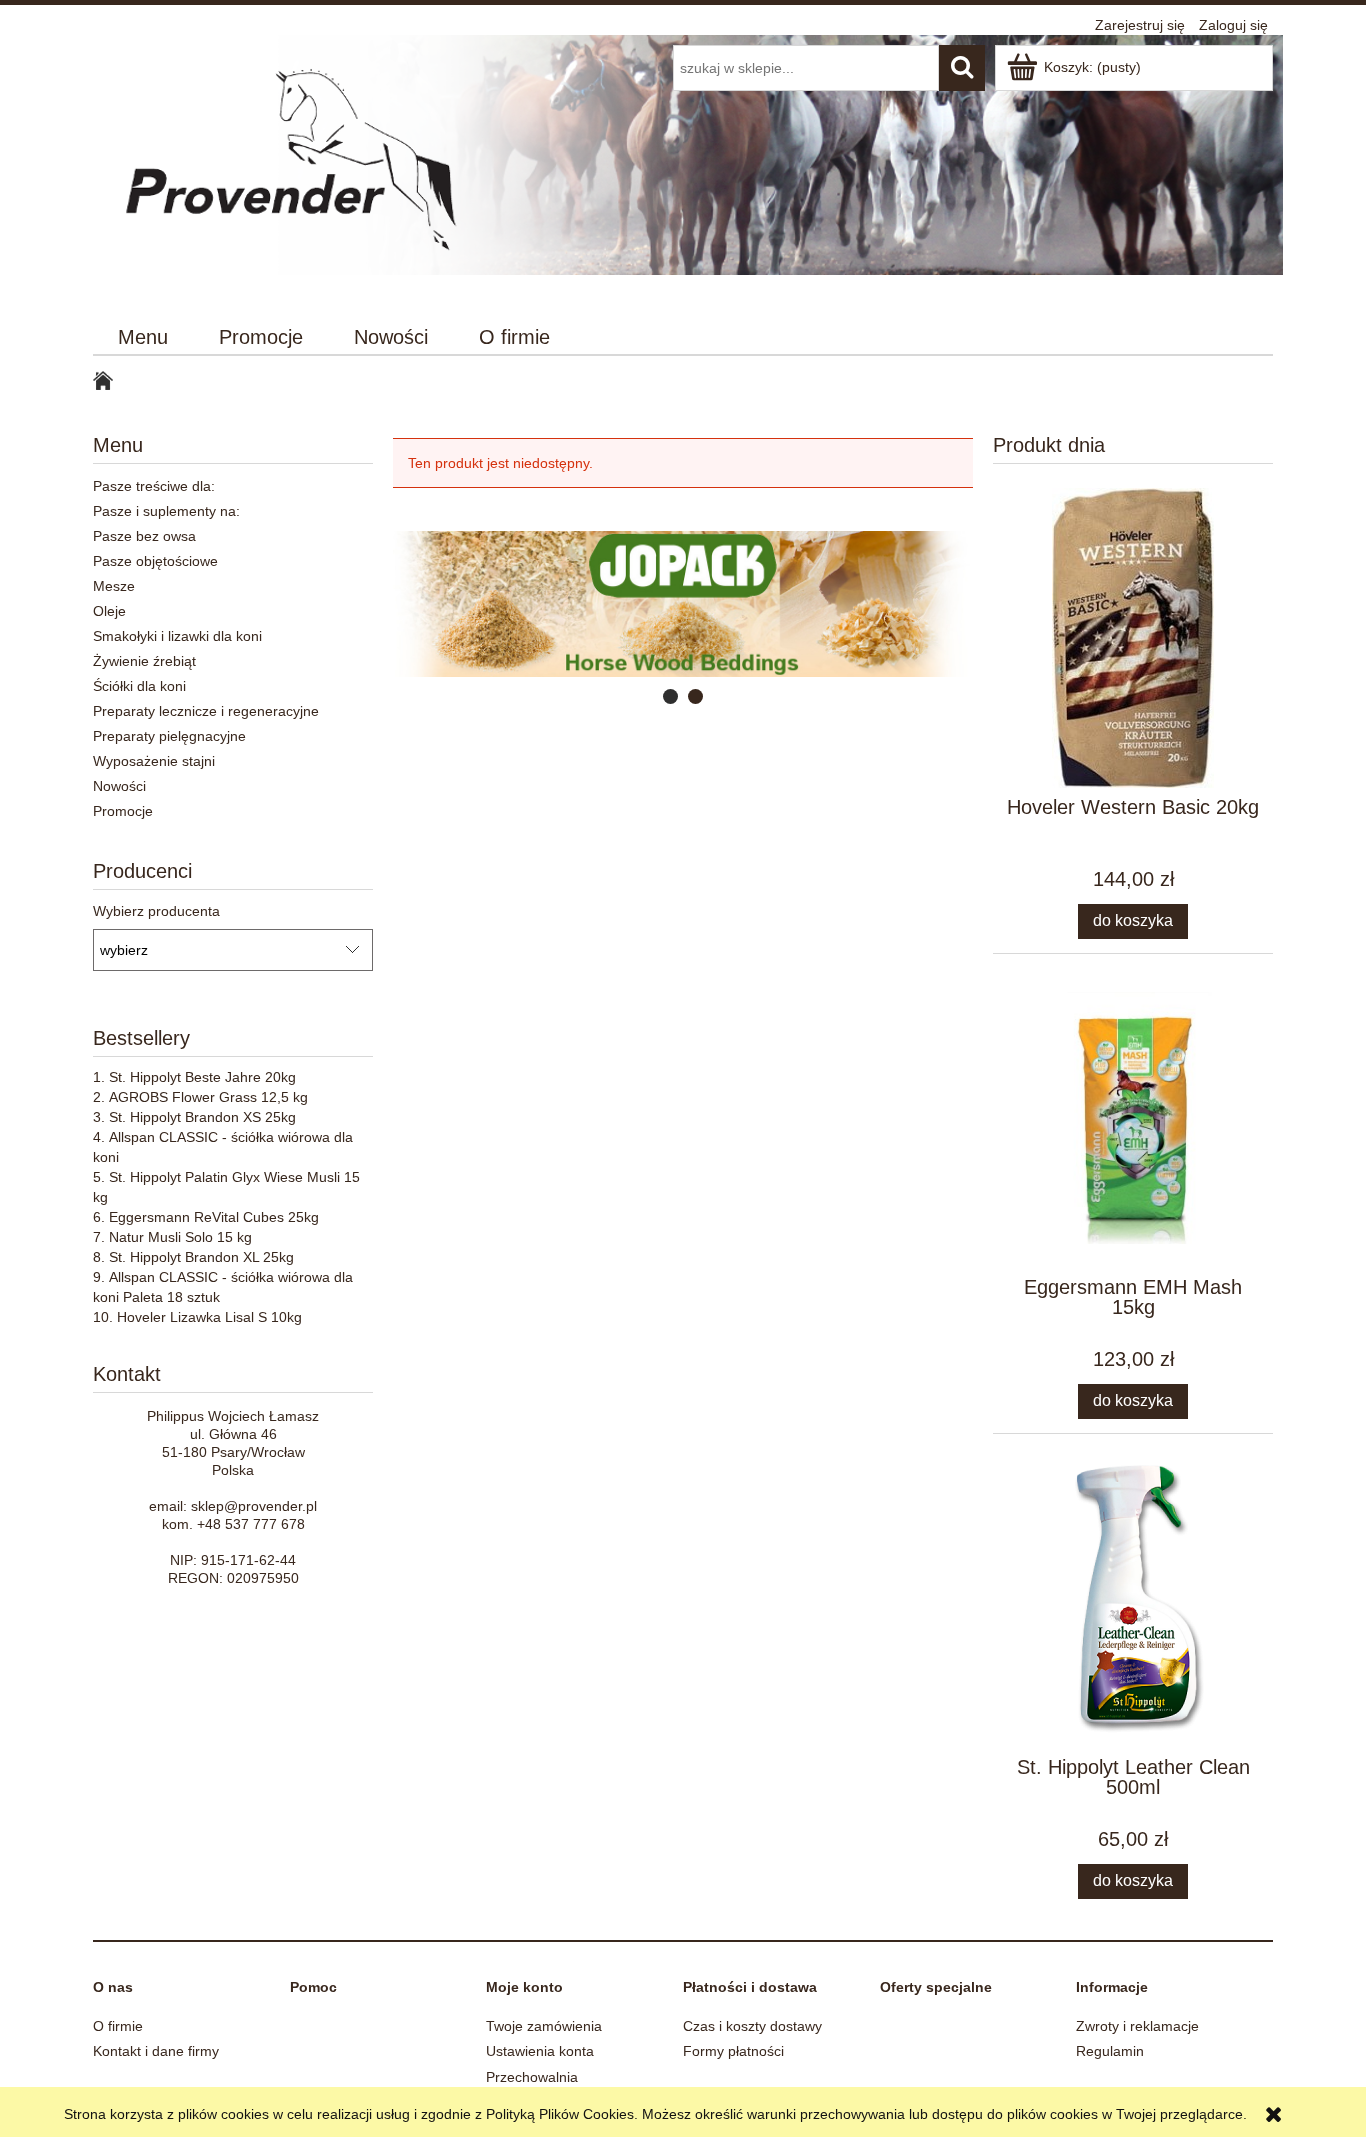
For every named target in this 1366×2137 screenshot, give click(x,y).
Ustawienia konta (540, 2051)
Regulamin (1110, 2051)
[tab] (670, 696)
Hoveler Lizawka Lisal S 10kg (209, 1317)
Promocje (123, 811)
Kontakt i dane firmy (156, 2051)
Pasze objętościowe (155, 561)
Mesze (114, 586)
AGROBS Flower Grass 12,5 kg (208, 1097)
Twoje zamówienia (544, 2026)
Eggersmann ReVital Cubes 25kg (214, 1217)
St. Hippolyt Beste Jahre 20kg (202, 1077)
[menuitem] (143, 337)
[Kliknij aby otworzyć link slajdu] (636, 604)
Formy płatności (733, 2051)
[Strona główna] (295, 167)
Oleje (109, 611)
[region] (683, 604)
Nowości (119, 786)
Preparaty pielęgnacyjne (169, 736)
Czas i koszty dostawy (752, 2026)
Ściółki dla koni (139, 686)
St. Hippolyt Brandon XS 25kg (202, 1117)
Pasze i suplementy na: (166, 511)
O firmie (118, 2026)
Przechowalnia (532, 2077)
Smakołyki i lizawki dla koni (177, 636)
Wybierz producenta (156, 911)
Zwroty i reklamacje (1137, 2026)
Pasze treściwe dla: (154, 486)
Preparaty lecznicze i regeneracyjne (206, 711)
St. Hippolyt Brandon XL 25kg (201, 1257)
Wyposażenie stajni (154, 761)
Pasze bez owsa (144, 536)
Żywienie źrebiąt (144, 661)
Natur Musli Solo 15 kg (180, 1237)
